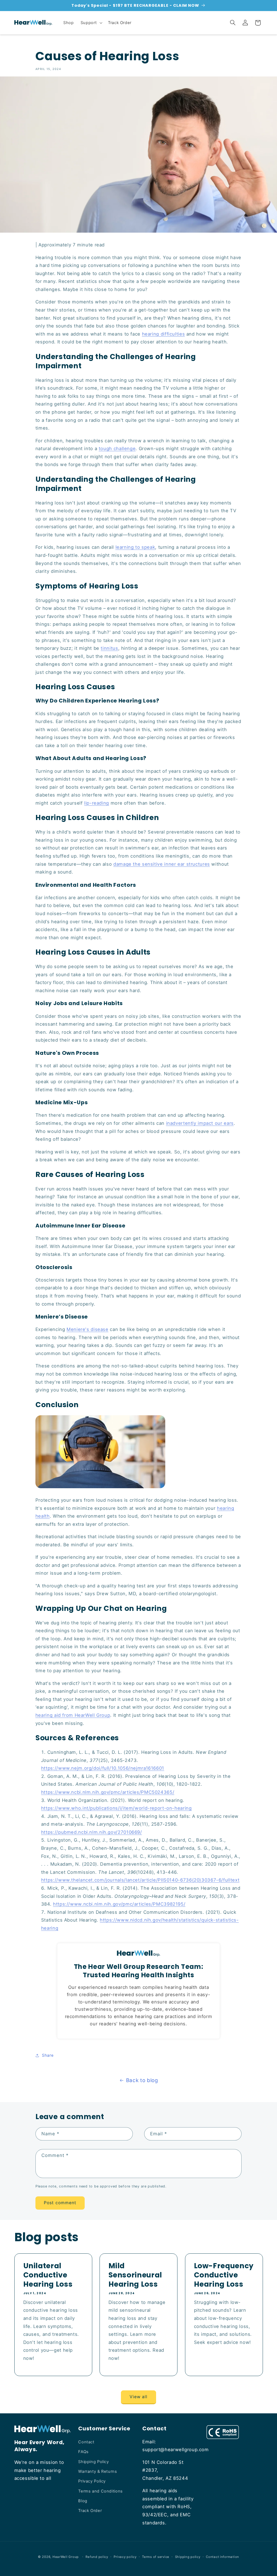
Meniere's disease (88, 1329)
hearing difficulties (164, 334)
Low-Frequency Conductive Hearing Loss (224, 2275)
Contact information (222, 2557)
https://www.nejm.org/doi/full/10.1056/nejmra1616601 (103, 1768)
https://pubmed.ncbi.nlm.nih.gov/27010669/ (92, 1832)
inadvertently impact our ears (200, 1123)
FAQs (83, 2452)
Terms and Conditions (100, 2491)
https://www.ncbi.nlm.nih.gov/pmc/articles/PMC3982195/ (119, 1904)
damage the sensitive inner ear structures (162, 864)
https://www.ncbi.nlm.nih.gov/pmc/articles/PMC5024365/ (108, 1792)
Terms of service (156, 2557)
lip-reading (97, 803)
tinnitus (109, 648)
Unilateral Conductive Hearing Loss (48, 2275)
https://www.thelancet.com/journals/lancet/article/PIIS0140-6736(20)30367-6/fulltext (140, 1880)
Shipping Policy (93, 2462)
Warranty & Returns (98, 2471)
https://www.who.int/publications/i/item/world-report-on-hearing (116, 1808)
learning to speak (135, 547)
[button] (91, 23)
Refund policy (97, 2557)
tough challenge (117, 449)
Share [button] (48, 2055)
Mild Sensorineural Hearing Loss (135, 2275)
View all (138, 2397)
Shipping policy (188, 2557)
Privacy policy (125, 2557)
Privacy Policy (92, 2481)
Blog (83, 2501)
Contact (86, 2442)
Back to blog (142, 2080)
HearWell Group (66, 2557)
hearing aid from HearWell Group (73, 1715)
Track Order (90, 2511)
